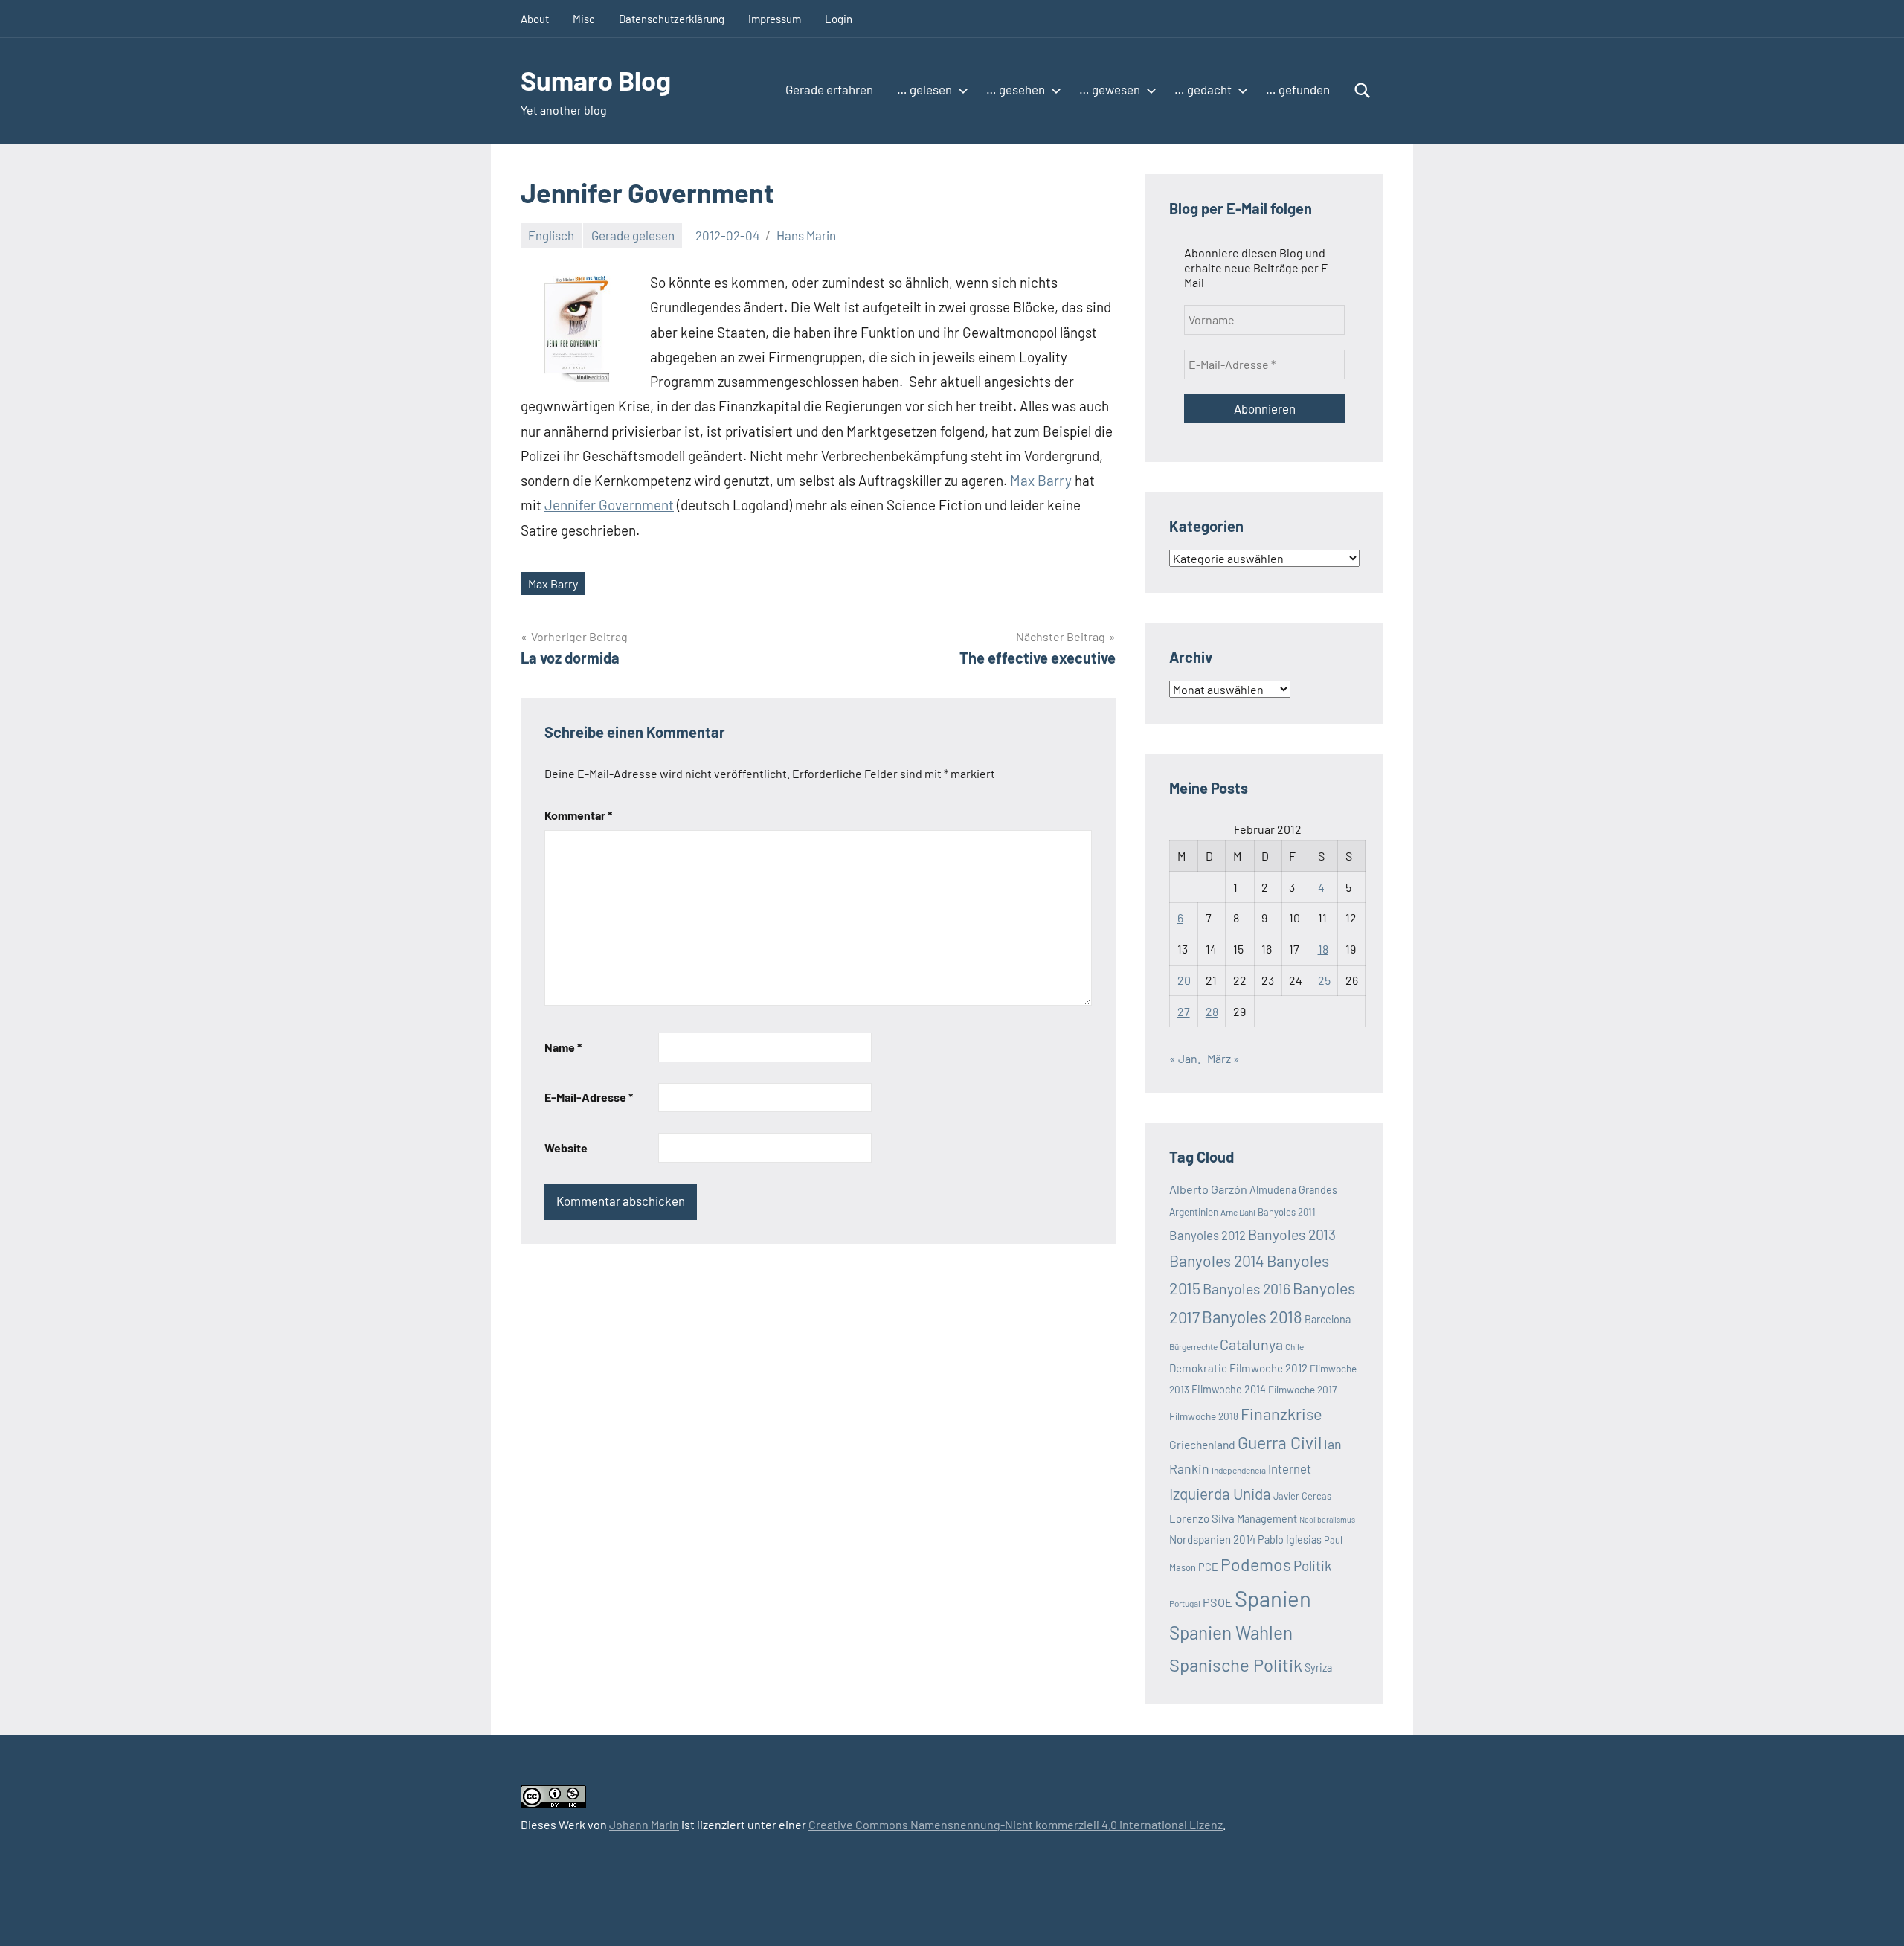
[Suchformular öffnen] (1363, 91)
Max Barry (1041, 480)
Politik (1313, 1566)
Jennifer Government (609, 505)
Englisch (551, 235)
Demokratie (1198, 1368)
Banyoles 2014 (1217, 1261)
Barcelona (1328, 1319)
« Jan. (1185, 1058)
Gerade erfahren (829, 89)
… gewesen (1110, 89)
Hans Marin (806, 235)
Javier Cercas (1302, 1496)
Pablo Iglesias (1290, 1539)
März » (1223, 1058)
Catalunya (1251, 1344)
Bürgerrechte (1193, 1346)
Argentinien (1194, 1211)
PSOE (1218, 1602)
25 (1324, 980)
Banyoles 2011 (1287, 1212)
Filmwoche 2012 (1268, 1368)
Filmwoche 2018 (1204, 1416)
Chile (1294, 1346)
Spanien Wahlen (1231, 1632)
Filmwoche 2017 (1302, 1389)
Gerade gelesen (633, 235)
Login (839, 19)
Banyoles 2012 (1207, 1235)
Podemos (1256, 1564)
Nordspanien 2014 (1212, 1539)
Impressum (775, 19)
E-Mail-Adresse (589, 1097)
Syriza (1318, 1667)
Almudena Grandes (1293, 1190)
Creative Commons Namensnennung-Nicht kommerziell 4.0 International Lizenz (1016, 1824)
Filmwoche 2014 (1229, 1389)
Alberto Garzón (1208, 1189)
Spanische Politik (1236, 1664)
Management (1267, 1519)
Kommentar (578, 815)
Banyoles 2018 (1252, 1317)
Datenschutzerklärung (672, 19)
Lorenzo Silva (1202, 1518)
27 (1184, 1011)
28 (1212, 1011)
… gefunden (1298, 89)
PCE (1208, 1567)
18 (1323, 949)
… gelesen (924, 89)
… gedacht (1203, 89)
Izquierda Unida (1220, 1493)
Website (566, 1147)
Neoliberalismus (1327, 1519)
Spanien (1273, 1598)
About (535, 19)
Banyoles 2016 (1247, 1288)
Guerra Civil (1280, 1442)
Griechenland (1202, 1444)
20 (1184, 980)
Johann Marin (644, 1824)
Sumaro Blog (596, 80)
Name (563, 1047)
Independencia (1239, 1470)
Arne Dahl (1238, 1212)
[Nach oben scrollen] (1874, 1916)
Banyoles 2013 (1292, 1234)
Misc (584, 19)
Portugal (1185, 1603)
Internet (1290, 1468)
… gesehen (1016, 89)
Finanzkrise (1281, 1413)
